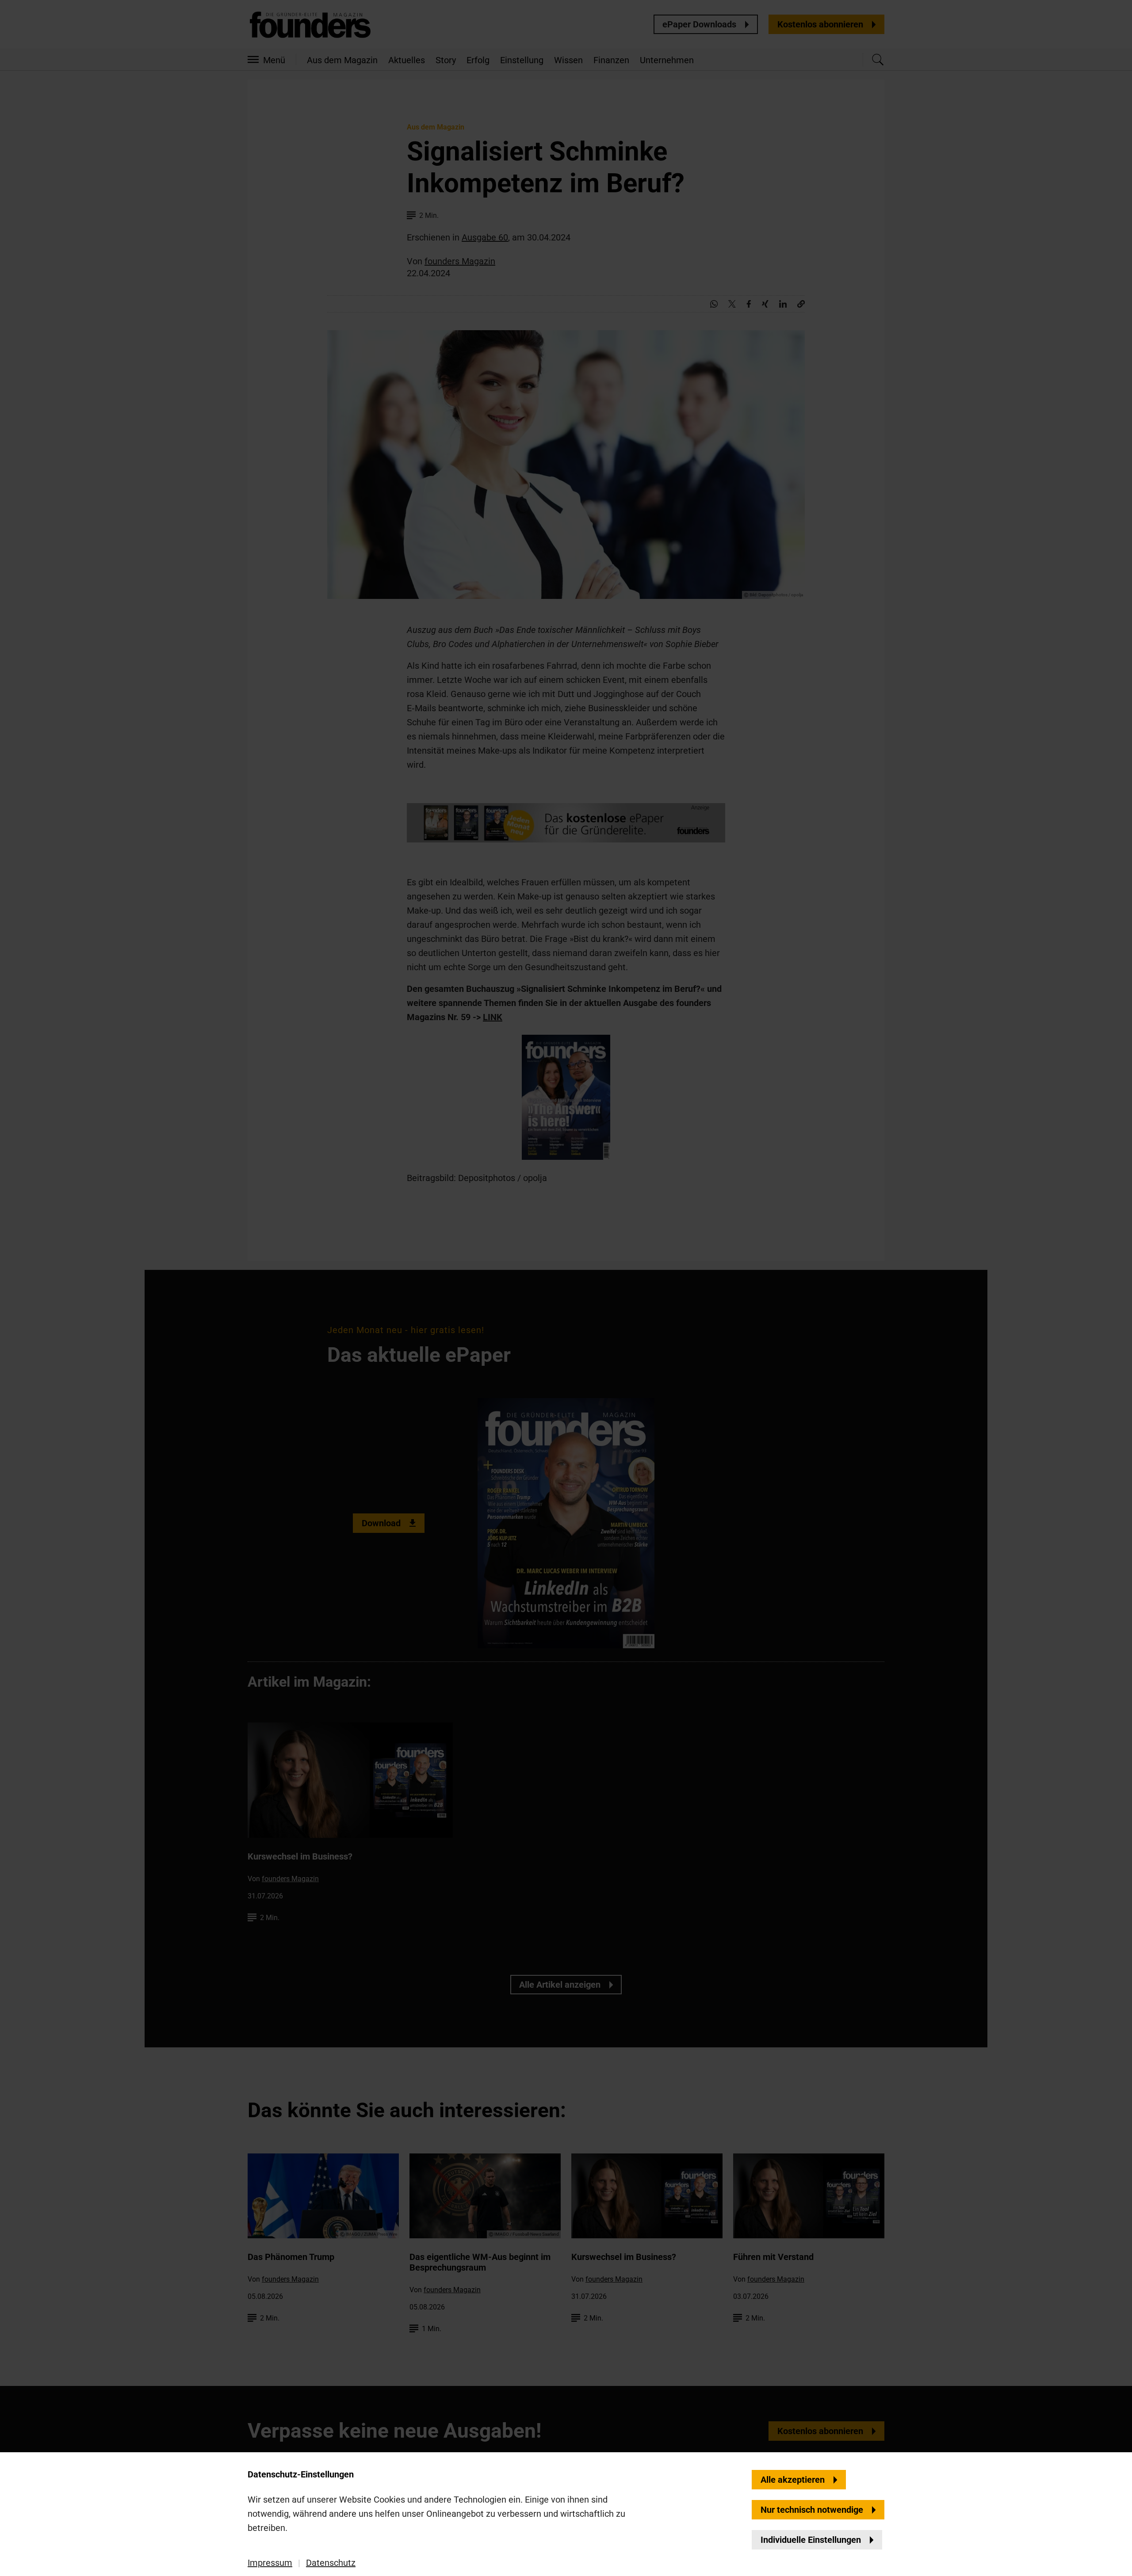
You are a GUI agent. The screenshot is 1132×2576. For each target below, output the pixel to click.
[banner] (566, 1288)
